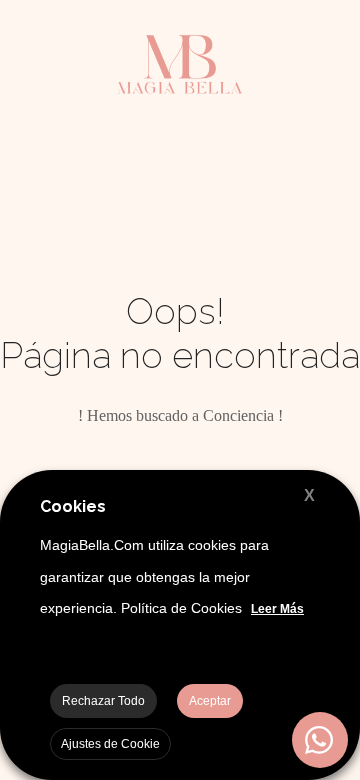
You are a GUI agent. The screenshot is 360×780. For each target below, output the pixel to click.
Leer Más (277, 609)
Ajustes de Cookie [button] (110, 744)
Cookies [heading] (73, 506)
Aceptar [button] (210, 701)
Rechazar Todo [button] (103, 701)
